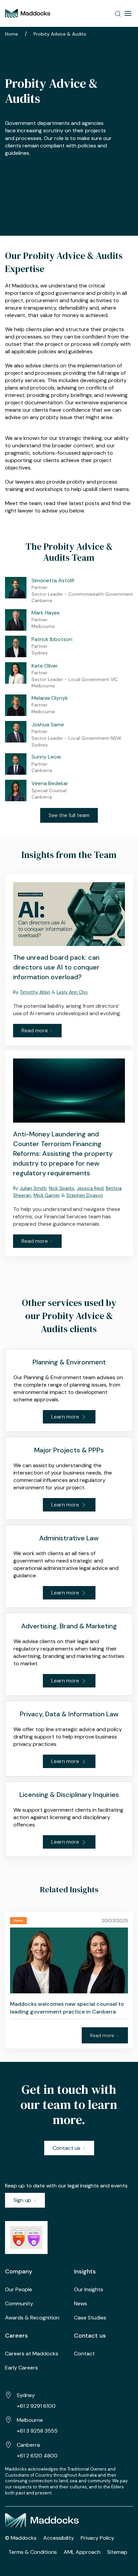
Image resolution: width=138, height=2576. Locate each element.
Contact (84, 2354)
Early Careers (21, 2368)
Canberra (28, 2445)
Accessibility (59, 2538)
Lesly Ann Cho (72, 992)
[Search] (118, 13)
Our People (19, 2289)
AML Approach (82, 2552)
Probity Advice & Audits (60, 34)
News (81, 2303)
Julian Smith (33, 1188)
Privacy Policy (97, 2538)
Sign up (23, 2200)
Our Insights (89, 2289)
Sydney (26, 2395)
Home (12, 34)
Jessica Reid (90, 1188)
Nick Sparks (62, 1188)
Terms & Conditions (33, 2552)
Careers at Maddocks (32, 2354)
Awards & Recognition (32, 2318)
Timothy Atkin (35, 992)
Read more (35, 1030)
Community (19, 2303)
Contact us (67, 2148)
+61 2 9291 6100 (36, 2406)
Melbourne (30, 2420)
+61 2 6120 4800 (37, 2456)
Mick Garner (47, 1195)
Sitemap (117, 2552)
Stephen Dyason (85, 1195)
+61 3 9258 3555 (37, 2431)
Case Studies (90, 2318)
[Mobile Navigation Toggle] (128, 13)
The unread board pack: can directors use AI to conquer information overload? (56, 967)
